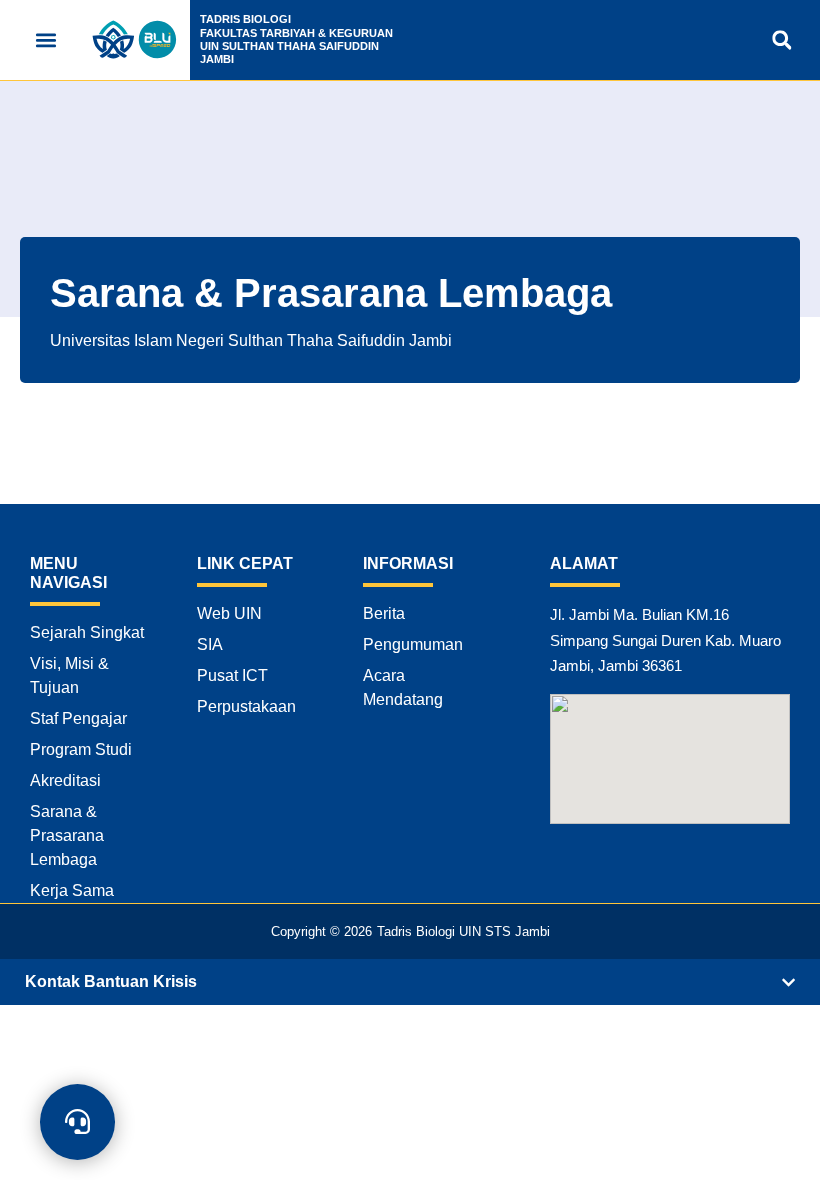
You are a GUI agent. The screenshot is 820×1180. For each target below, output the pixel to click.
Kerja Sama (72, 890)
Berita (384, 613)
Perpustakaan (246, 706)
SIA (210, 644)
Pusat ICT (232, 675)
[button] (45, 40)
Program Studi (81, 749)
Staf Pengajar (78, 718)
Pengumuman (413, 644)
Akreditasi (65, 780)
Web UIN (229, 613)
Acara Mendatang (403, 687)
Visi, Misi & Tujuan (69, 675)
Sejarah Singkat (87, 632)
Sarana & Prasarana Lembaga (67, 835)
